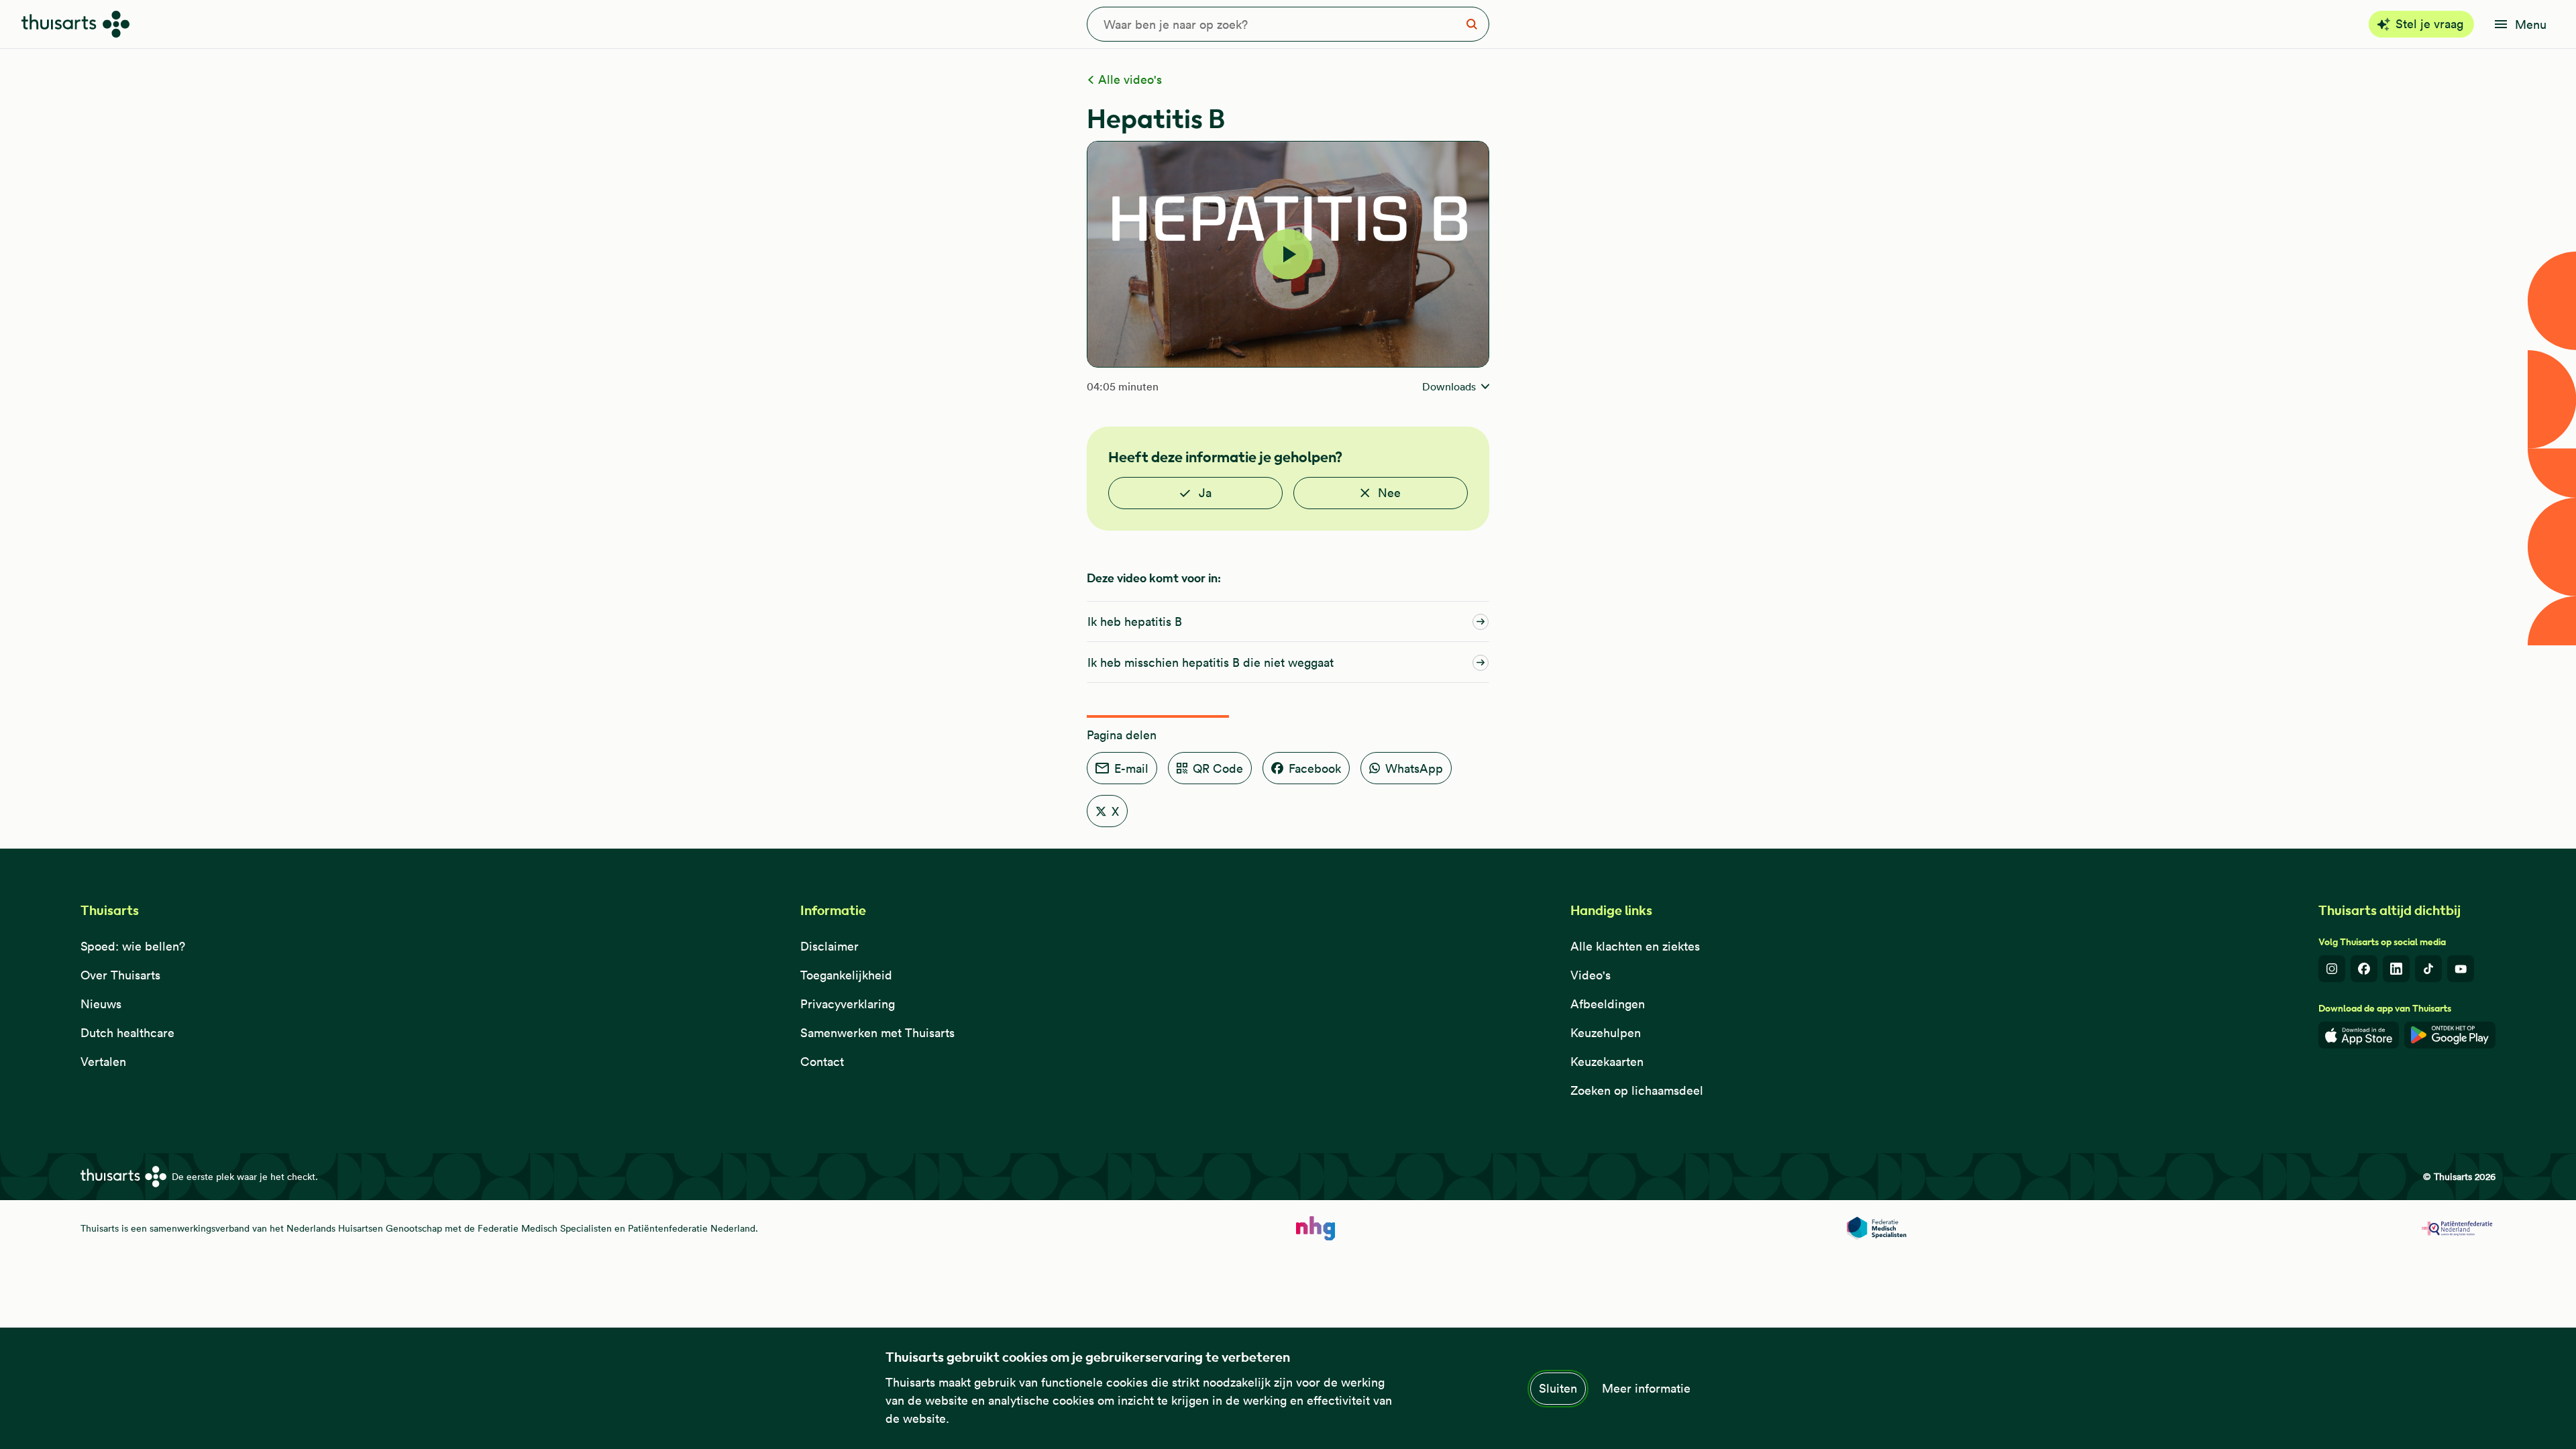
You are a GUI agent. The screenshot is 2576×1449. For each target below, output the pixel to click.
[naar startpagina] (1316, 1228)
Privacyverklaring (848, 1004)
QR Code (1218, 768)
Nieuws (101, 1004)
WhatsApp (1414, 768)
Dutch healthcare (127, 1033)
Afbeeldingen (1608, 1004)
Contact (822, 1062)
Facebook (1315, 768)
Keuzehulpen (1606, 1033)
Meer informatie (1646, 1388)
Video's (1591, 975)
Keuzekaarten (1607, 1062)
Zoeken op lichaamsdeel (1637, 1090)
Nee (1389, 493)
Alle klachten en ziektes (1635, 946)
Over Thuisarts (120, 975)
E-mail (1131, 768)
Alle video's (1128, 79)
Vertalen (103, 1062)
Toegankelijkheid (846, 975)
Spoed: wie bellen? (133, 946)
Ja (1205, 493)
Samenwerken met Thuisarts (877, 1033)
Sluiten (1558, 1388)
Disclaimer (829, 946)
